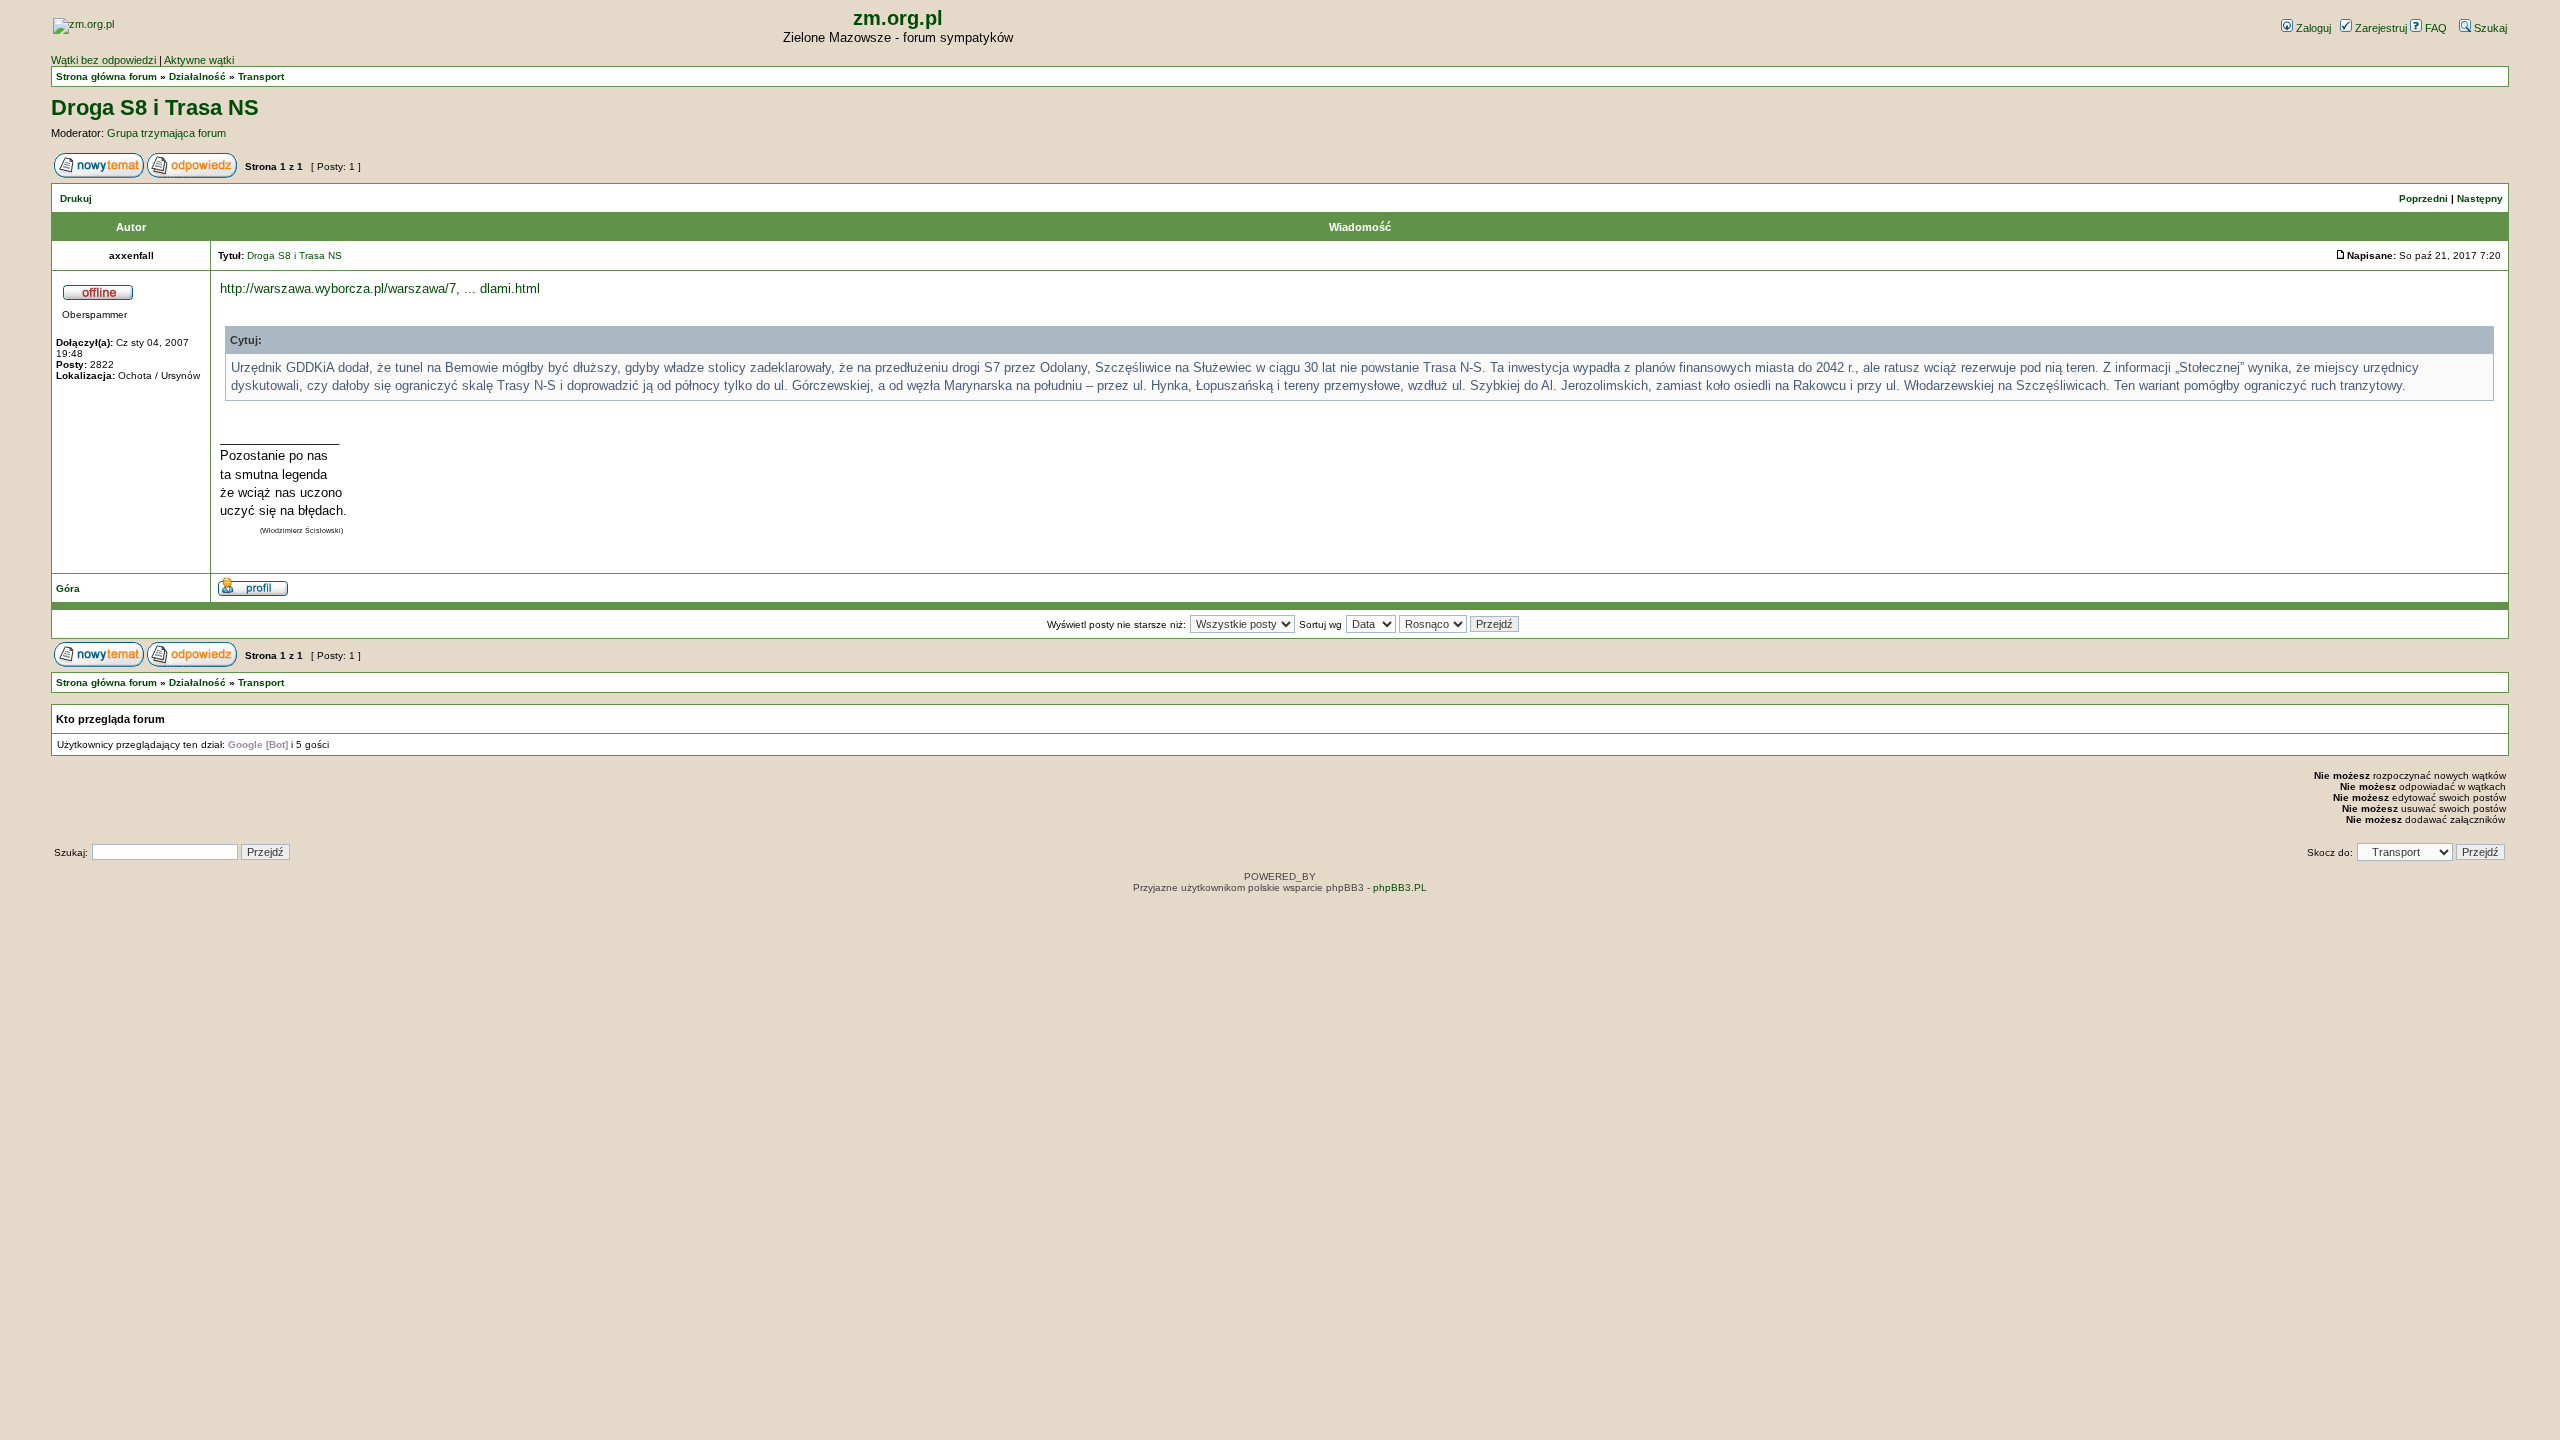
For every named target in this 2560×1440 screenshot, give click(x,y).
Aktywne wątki (199, 60)
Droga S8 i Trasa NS (155, 107)
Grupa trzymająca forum (166, 133)
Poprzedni (2423, 198)
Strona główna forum (106, 76)
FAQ (2434, 28)
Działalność (197, 76)
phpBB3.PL (1400, 887)
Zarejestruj (2379, 28)
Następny (2480, 198)
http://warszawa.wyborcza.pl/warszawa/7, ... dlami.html (380, 288)
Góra (68, 588)
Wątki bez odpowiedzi (103, 60)
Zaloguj (2312, 28)
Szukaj (2489, 28)
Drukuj (76, 198)
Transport (261, 76)
